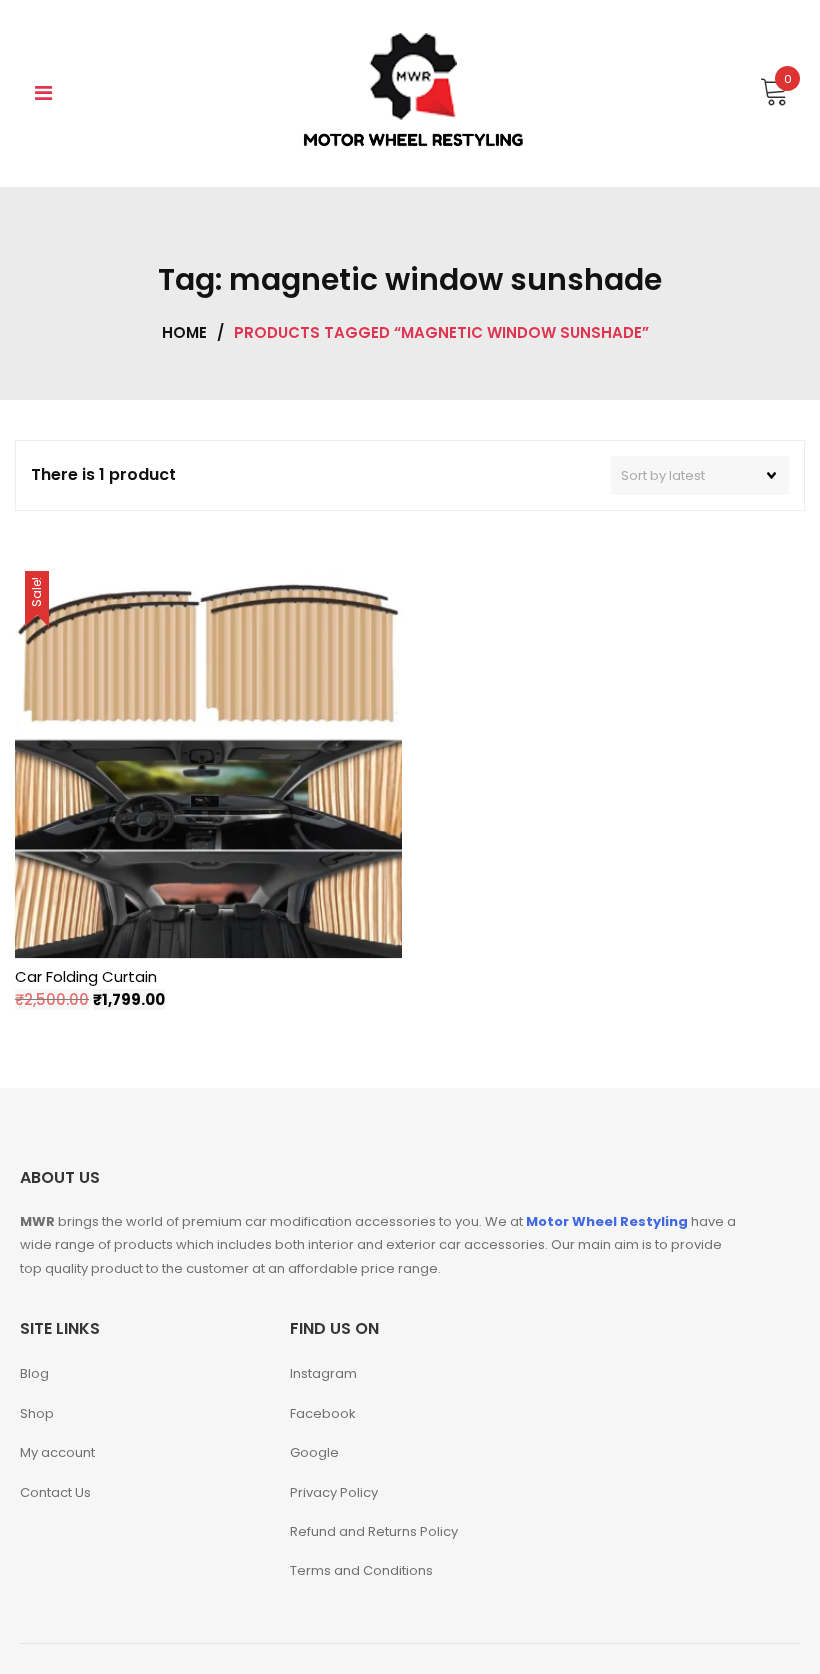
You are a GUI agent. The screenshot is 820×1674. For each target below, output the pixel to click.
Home (184, 332)
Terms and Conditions (361, 1570)
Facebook (323, 1413)
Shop (37, 1413)
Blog (34, 1373)
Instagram (323, 1373)
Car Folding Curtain (86, 976)
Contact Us (55, 1492)
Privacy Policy (334, 1492)
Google (314, 1452)
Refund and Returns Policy (374, 1531)
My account (57, 1452)
